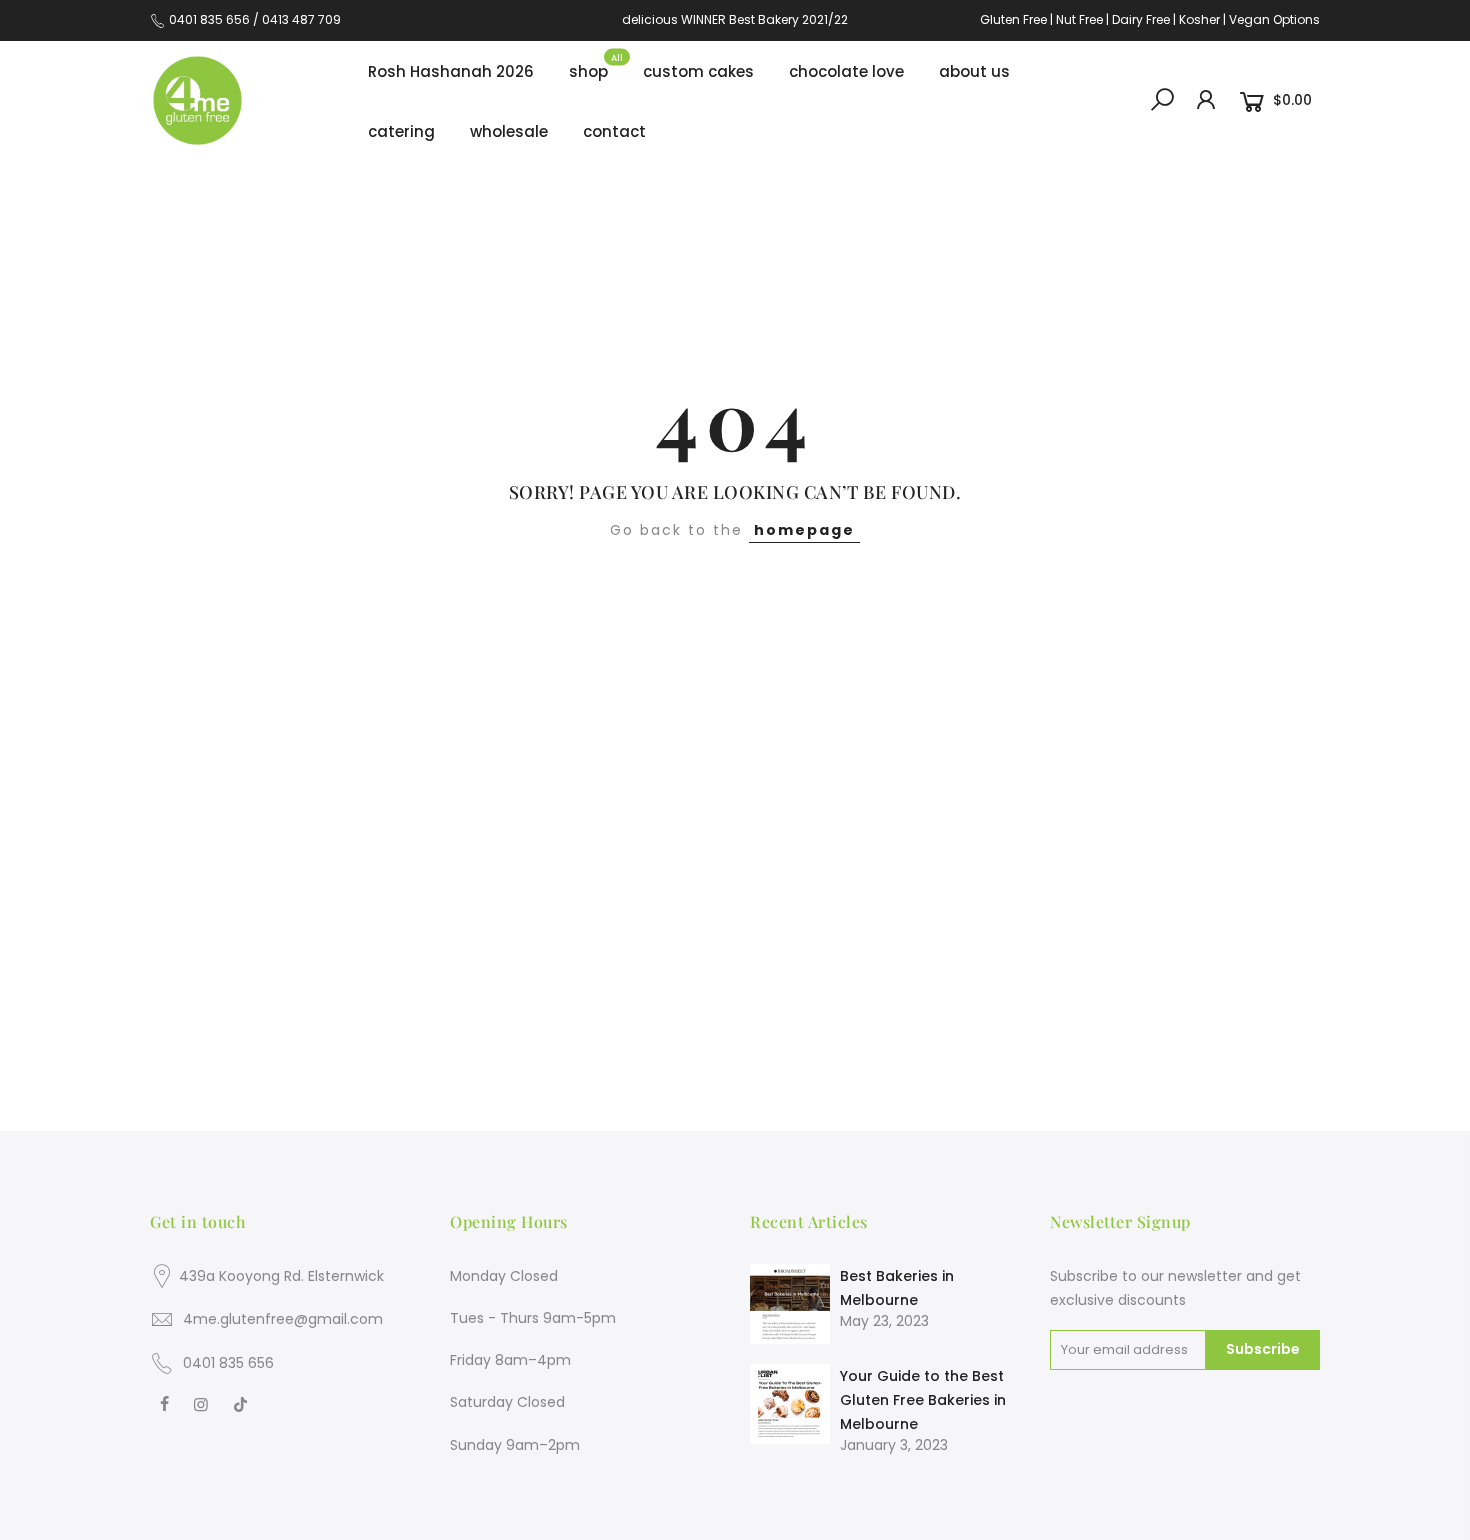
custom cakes (706, 67)
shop (596, 67)
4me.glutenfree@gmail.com (283, 1319)
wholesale (509, 131)
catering (401, 131)
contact (614, 131)
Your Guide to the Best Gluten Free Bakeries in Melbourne (923, 1400)
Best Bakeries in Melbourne (897, 1288)
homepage (804, 530)
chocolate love (846, 71)
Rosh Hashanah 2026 (451, 71)
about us (974, 71)
